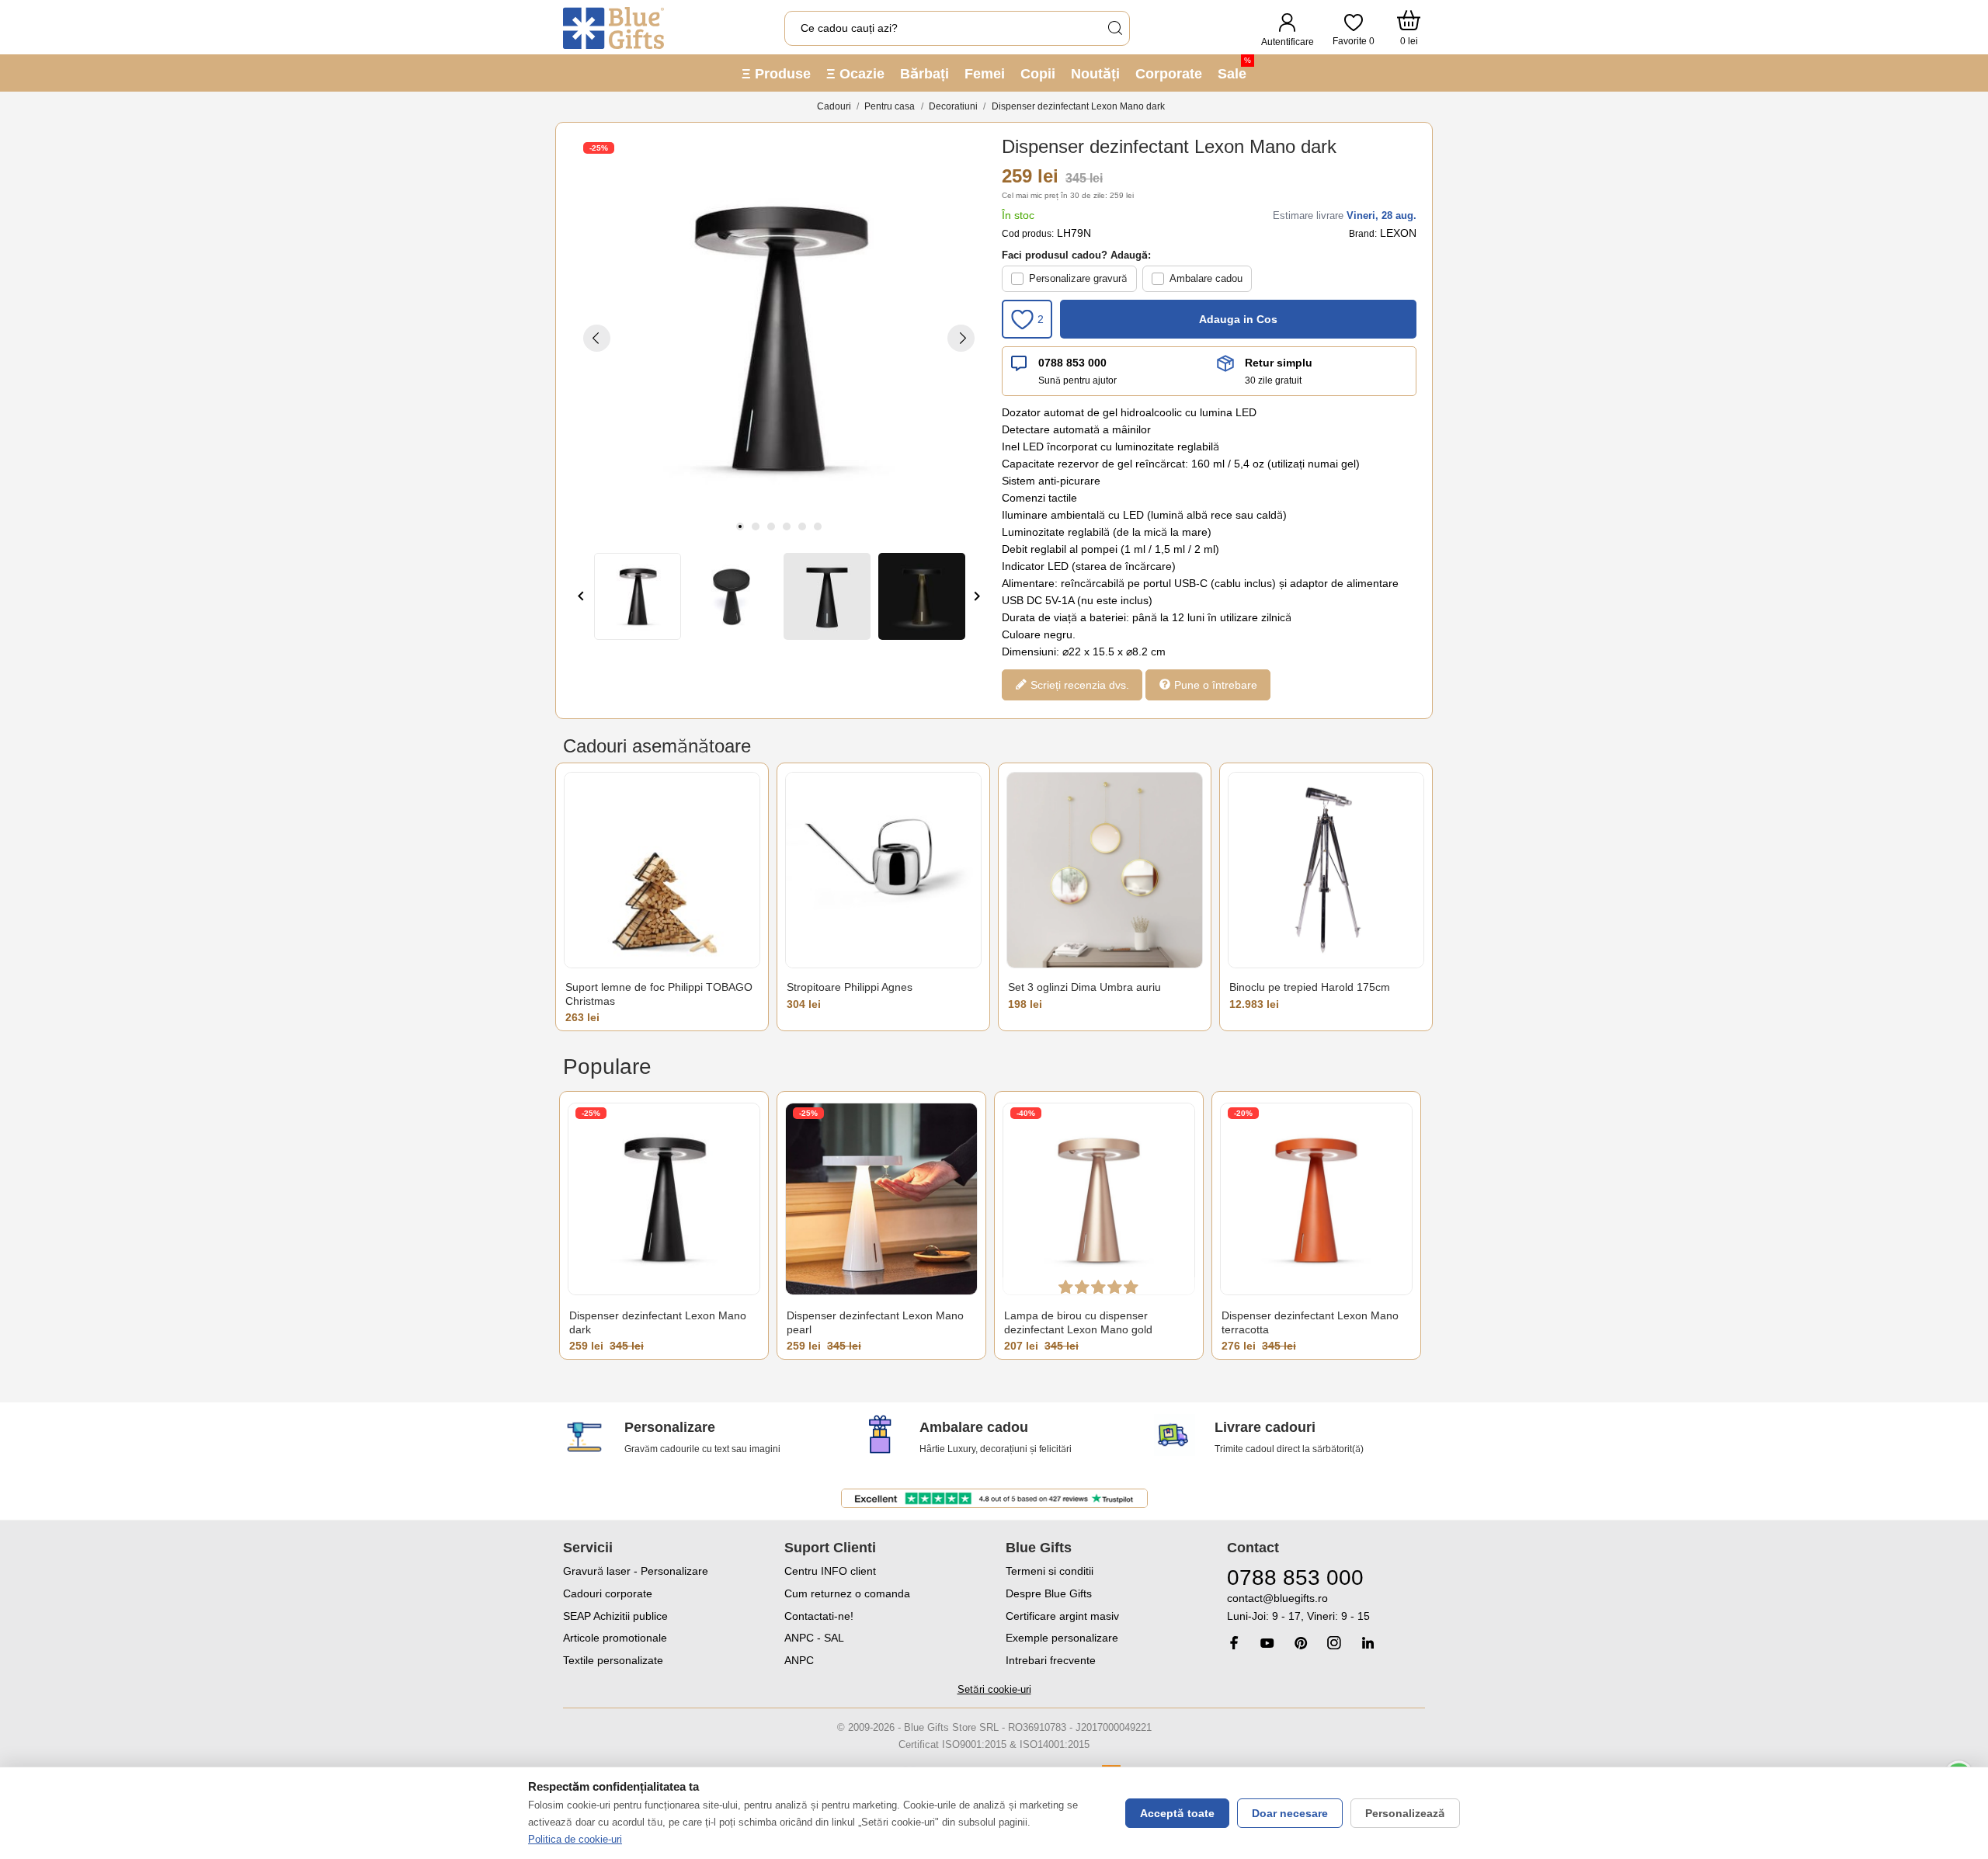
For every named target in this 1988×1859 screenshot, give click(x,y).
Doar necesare (1290, 1813)
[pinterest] (1301, 1643)
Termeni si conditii (1050, 1571)
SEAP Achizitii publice (615, 1616)
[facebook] (1234, 1643)
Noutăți (1095, 74)
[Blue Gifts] (613, 28)
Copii (1038, 74)
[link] (1326, 1608)
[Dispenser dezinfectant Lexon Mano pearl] (881, 1199)
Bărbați (924, 74)
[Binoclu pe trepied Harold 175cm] (1326, 870)
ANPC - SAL (814, 1638)
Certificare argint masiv (1062, 1616)
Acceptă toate (1177, 1813)
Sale (1234, 69)
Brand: (1363, 234)
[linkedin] (1368, 1643)
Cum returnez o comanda (847, 1593)
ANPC (799, 1660)
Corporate (1169, 74)
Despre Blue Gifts (1049, 1593)
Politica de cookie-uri (575, 1839)
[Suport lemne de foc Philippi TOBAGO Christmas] (662, 870)
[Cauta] (1114, 28)
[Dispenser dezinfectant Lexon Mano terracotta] (1316, 1199)
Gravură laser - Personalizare (636, 1571)
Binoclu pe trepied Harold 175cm (1310, 987)
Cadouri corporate (608, 1593)
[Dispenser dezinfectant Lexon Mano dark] (664, 1199)
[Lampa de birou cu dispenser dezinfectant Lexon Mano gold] (1099, 1199)
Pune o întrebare (1214, 685)
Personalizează (1405, 1813)
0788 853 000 (1072, 363)
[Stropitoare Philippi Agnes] (883, 870)
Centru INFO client (830, 1571)
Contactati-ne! (819, 1616)
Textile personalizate (613, 1660)
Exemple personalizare (1062, 1638)
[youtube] (1267, 1643)
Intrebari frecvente (1051, 1660)
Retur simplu (1279, 363)
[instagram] (1334, 1643)
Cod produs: (1028, 234)
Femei (985, 74)
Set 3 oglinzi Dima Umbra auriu (1084, 987)
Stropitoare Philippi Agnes (850, 987)
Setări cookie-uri (994, 1689)
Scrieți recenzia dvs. (1078, 685)
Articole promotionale (615, 1638)
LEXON (1398, 233)
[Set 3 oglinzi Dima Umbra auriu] (1105, 870)
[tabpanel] (779, 338)
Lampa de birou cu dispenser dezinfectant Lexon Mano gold (1078, 1322)
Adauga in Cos (1238, 319)
